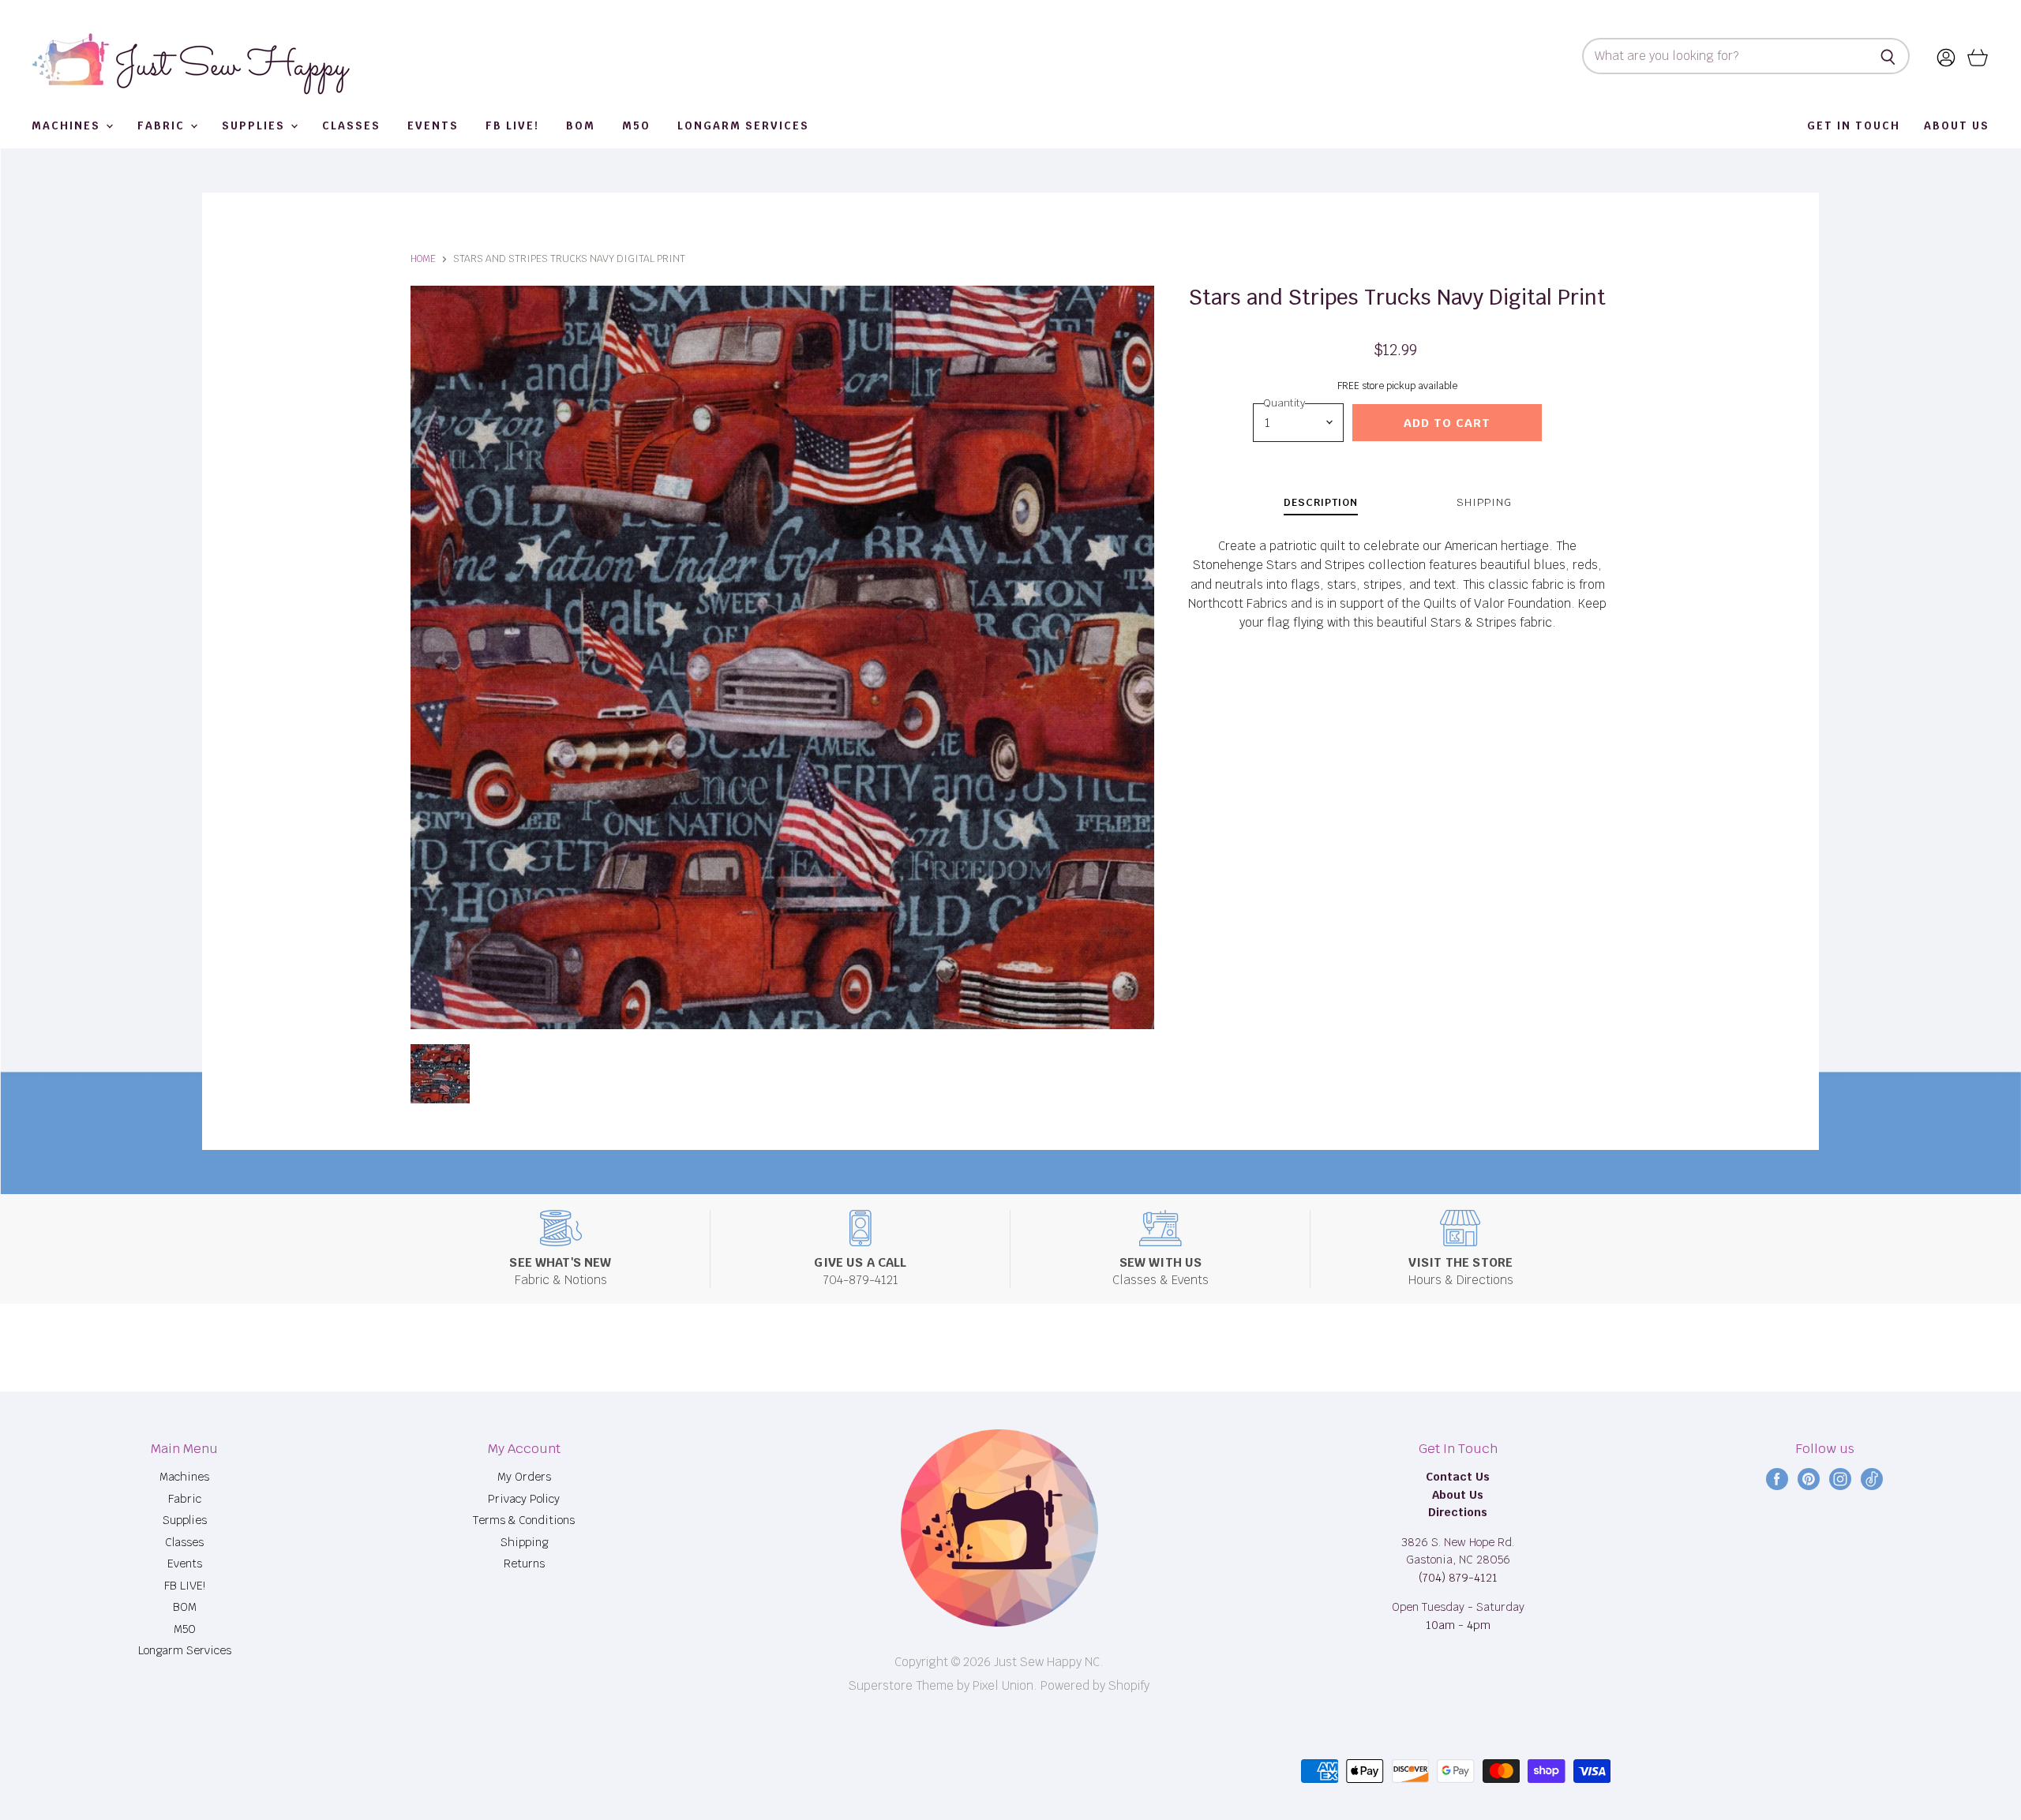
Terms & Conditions (524, 1520)
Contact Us (1458, 1477)
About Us (1957, 126)
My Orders (524, 1477)
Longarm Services (743, 126)
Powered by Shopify (1095, 1685)
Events (433, 126)
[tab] (1321, 505)
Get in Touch (1854, 126)
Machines (68, 126)
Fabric (163, 126)
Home (423, 259)
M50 (636, 126)
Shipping (524, 1542)
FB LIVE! (512, 126)
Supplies (255, 126)
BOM (581, 126)
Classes (351, 126)
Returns (524, 1563)
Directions (1458, 1512)
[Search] (1889, 56)
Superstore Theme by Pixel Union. (943, 1685)
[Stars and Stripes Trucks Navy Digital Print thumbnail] (440, 1074)
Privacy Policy (524, 1499)
